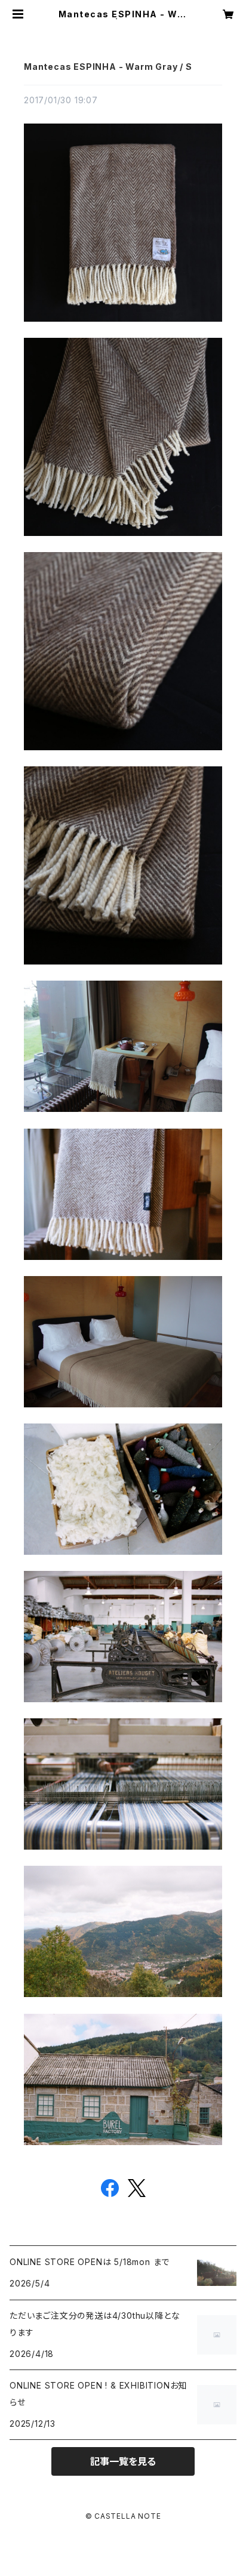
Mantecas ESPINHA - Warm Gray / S (108, 67)
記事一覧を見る (123, 2461)
